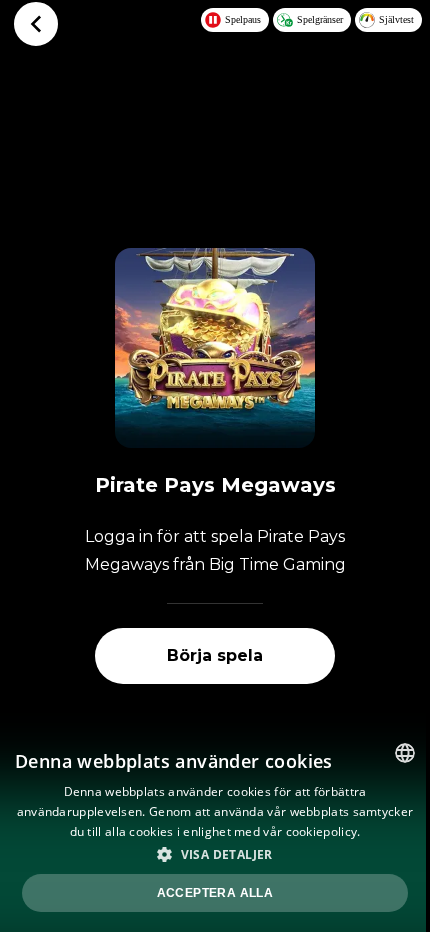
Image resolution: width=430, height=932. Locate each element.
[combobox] (405, 753)
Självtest (396, 19)
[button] (215, 854)
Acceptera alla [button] (215, 893)
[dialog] (215, 830)
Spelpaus (243, 19)
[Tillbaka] (36, 24)
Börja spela (215, 655)
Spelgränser (320, 19)
